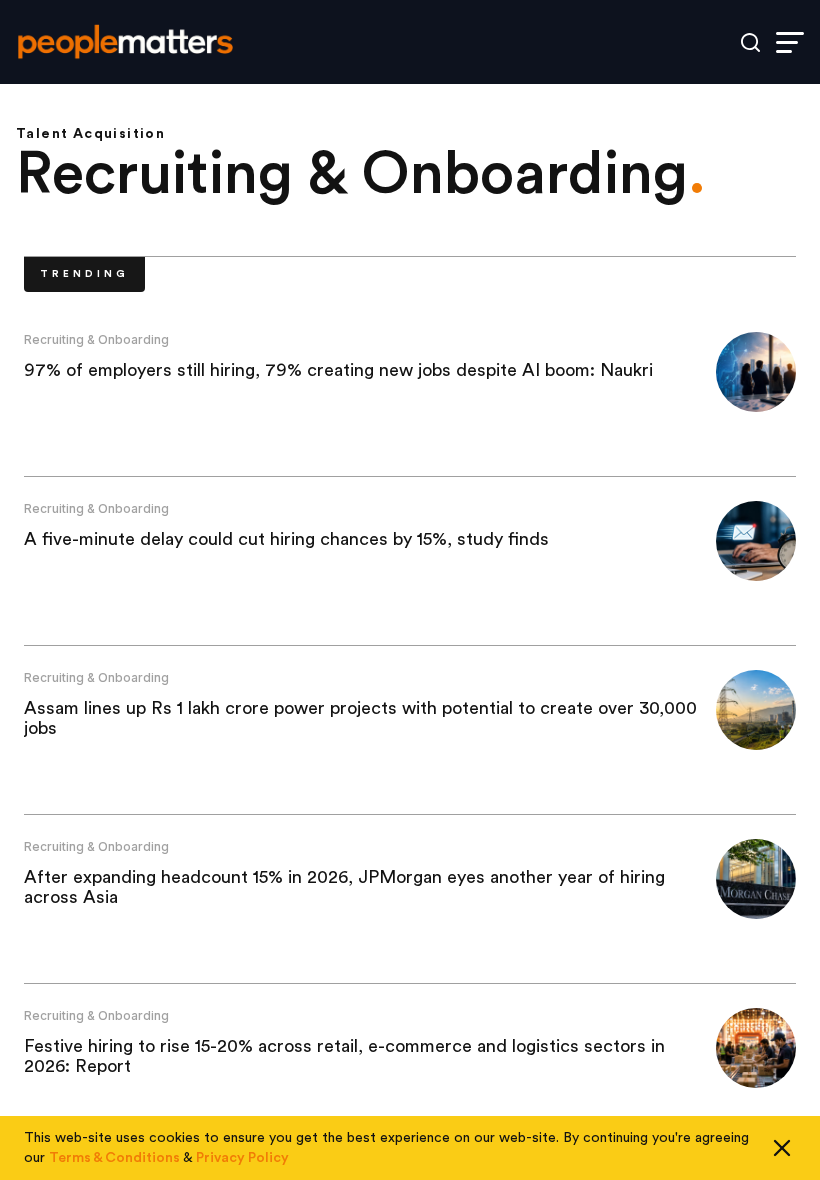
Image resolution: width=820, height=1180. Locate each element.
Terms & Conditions (114, 1158)
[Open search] (750, 42)
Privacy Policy (242, 1158)
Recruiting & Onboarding (96, 339)
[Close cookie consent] (782, 1148)
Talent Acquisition (90, 134)
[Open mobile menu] (790, 42)
